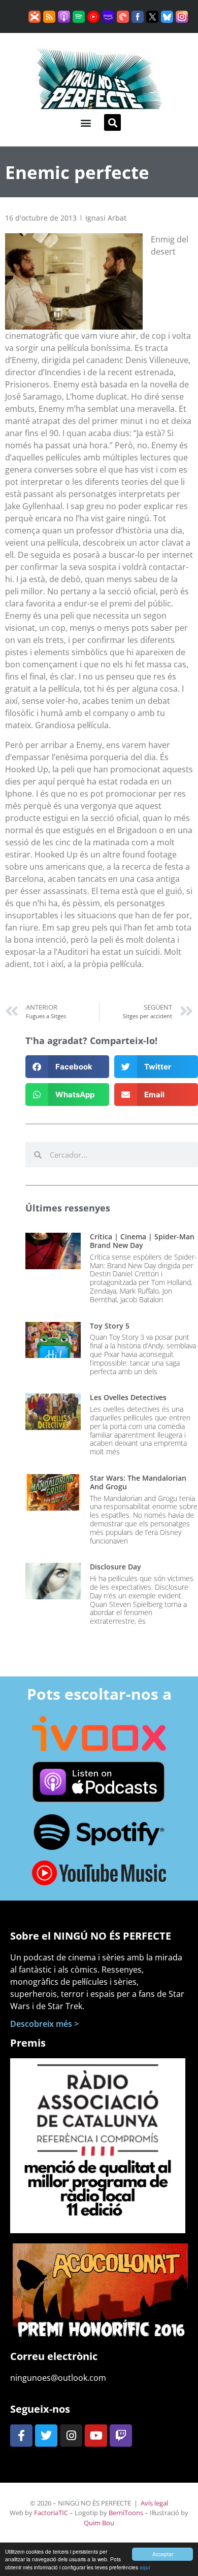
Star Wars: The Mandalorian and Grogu (138, 1482)
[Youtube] (96, 2436)
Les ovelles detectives (128, 1397)
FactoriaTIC (51, 2513)
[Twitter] (46, 2436)
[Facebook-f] (21, 2436)
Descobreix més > (44, 2024)
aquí (145, 2567)
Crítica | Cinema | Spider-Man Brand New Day (142, 1241)
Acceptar (163, 2554)
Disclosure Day (115, 1567)
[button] (86, 122)
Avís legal (154, 2503)
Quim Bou (99, 2523)
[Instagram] (71, 2436)
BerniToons (126, 2513)
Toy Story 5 (110, 1326)
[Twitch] (121, 2436)
